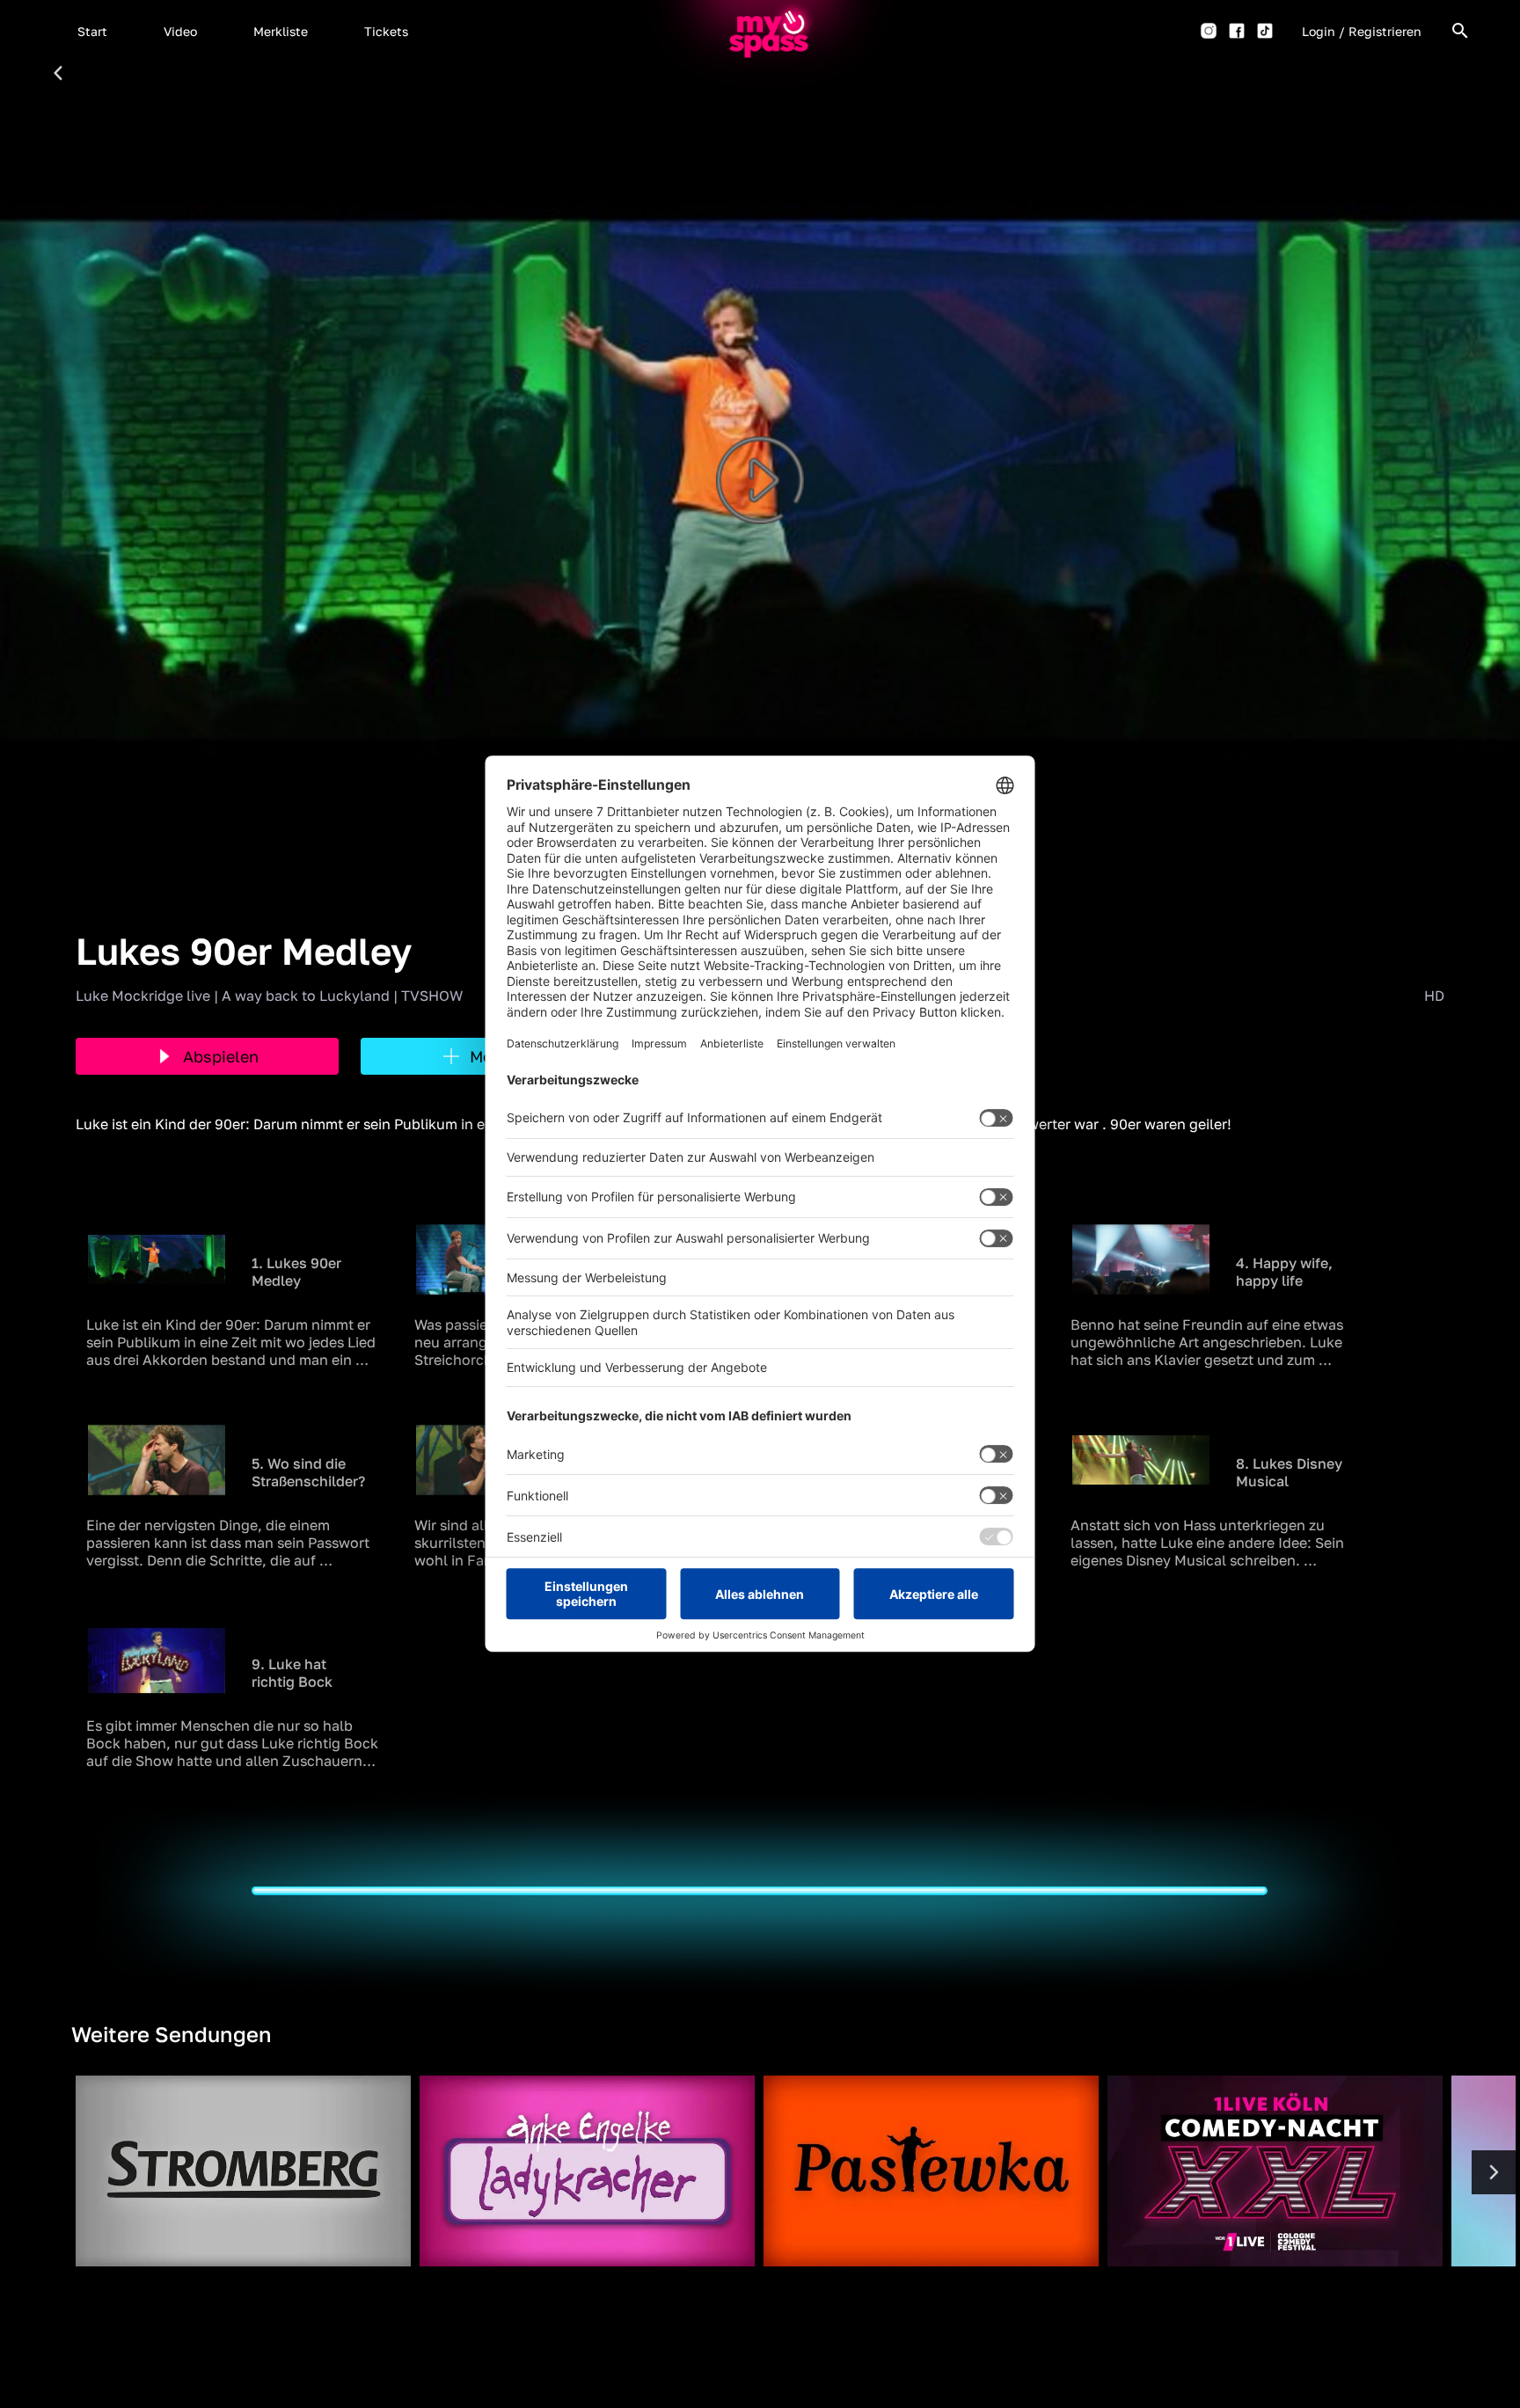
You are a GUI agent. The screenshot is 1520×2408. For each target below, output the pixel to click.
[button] (92, 31)
